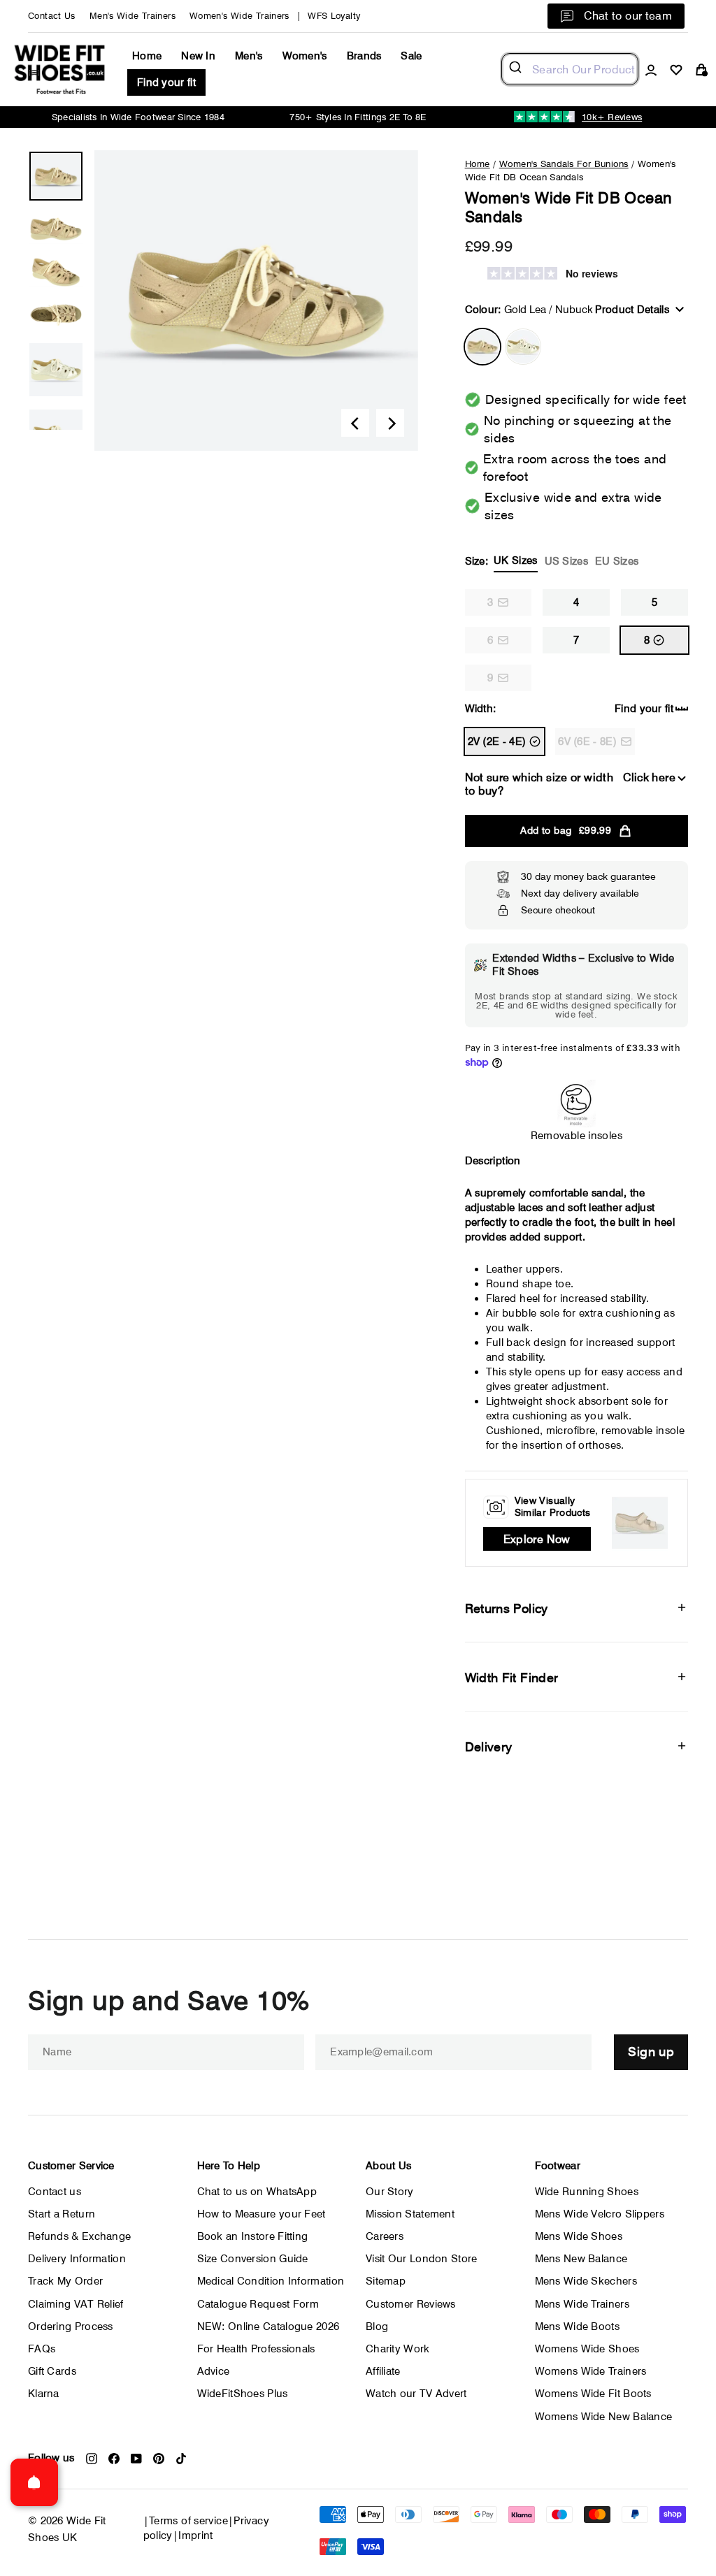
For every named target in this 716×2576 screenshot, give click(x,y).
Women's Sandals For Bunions (564, 164)
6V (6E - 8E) (587, 741)
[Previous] (355, 423)
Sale (411, 56)
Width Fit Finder (512, 1678)
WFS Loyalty (334, 16)
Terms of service (188, 2521)
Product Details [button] (632, 310)
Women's (305, 56)
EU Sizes (617, 561)
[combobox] (570, 69)
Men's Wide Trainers (133, 16)
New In (198, 56)
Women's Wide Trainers (239, 16)
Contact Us (52, 16)
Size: (552, 561)
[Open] (34, 2482)
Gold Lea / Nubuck (482, 347)
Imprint (196, 2535)
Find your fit (166, 82)
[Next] (390, 423)
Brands (364, 56)
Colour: (529, 310)
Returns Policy (507, 1608)
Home (147, 56)
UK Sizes (515, 560)
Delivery (489, 1747)
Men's (249, 56)
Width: (481, 709)
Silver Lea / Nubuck (523, 347)
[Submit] (517, 69)
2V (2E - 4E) (497, 741)
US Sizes (566, 561)
